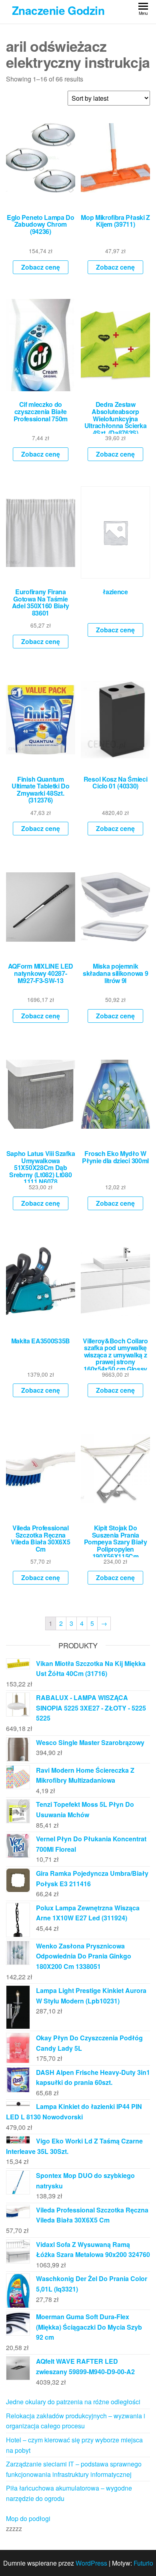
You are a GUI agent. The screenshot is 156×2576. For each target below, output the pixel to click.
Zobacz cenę (41, 267)
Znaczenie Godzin (58, 10)
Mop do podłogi (28, 2518)
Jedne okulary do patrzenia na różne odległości (73, 2402)
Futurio (143, 2563)
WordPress (91, 2563)
